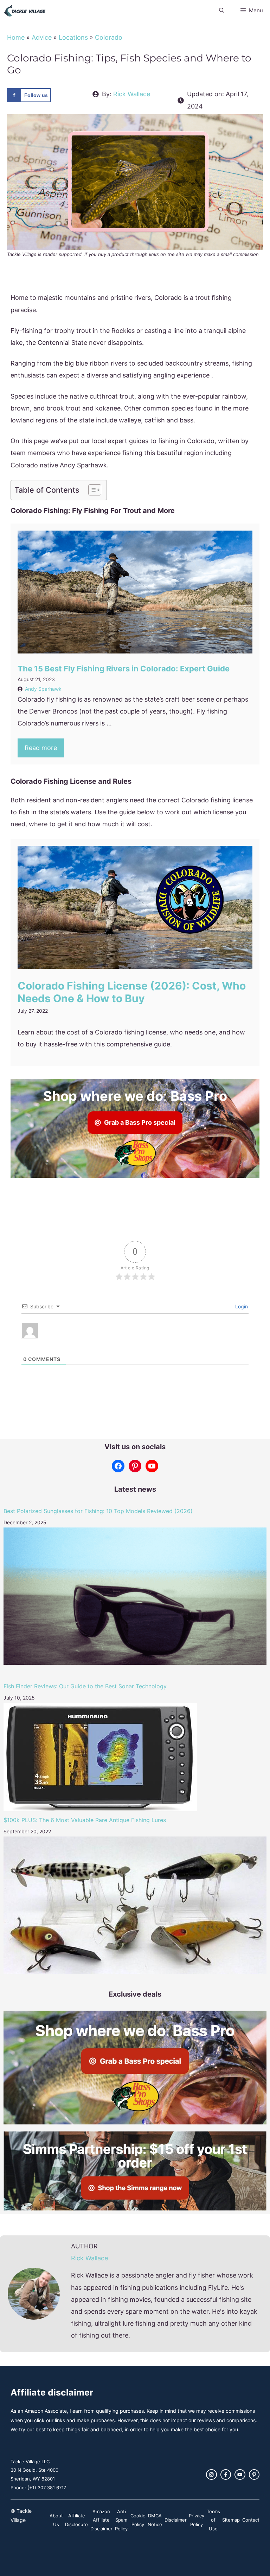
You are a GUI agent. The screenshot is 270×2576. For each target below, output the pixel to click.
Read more (41, 748)
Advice (42, 37)
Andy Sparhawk (43, 689)
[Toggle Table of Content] (91, 490)
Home (16, 37)
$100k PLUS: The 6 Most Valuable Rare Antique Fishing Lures (85, 1820)
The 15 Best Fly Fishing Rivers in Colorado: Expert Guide (124, 669)
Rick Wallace (132, 94)
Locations (73, 37)
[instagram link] (211, 2475)
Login (241, 1306)
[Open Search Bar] (221, 11)
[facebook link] (226, 2475)
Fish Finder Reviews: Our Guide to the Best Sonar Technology (85, 1686)
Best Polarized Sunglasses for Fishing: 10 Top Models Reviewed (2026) (98, 1511)
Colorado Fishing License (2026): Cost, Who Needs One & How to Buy (132, 992)
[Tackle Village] (25, 11)
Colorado (109, 37)
